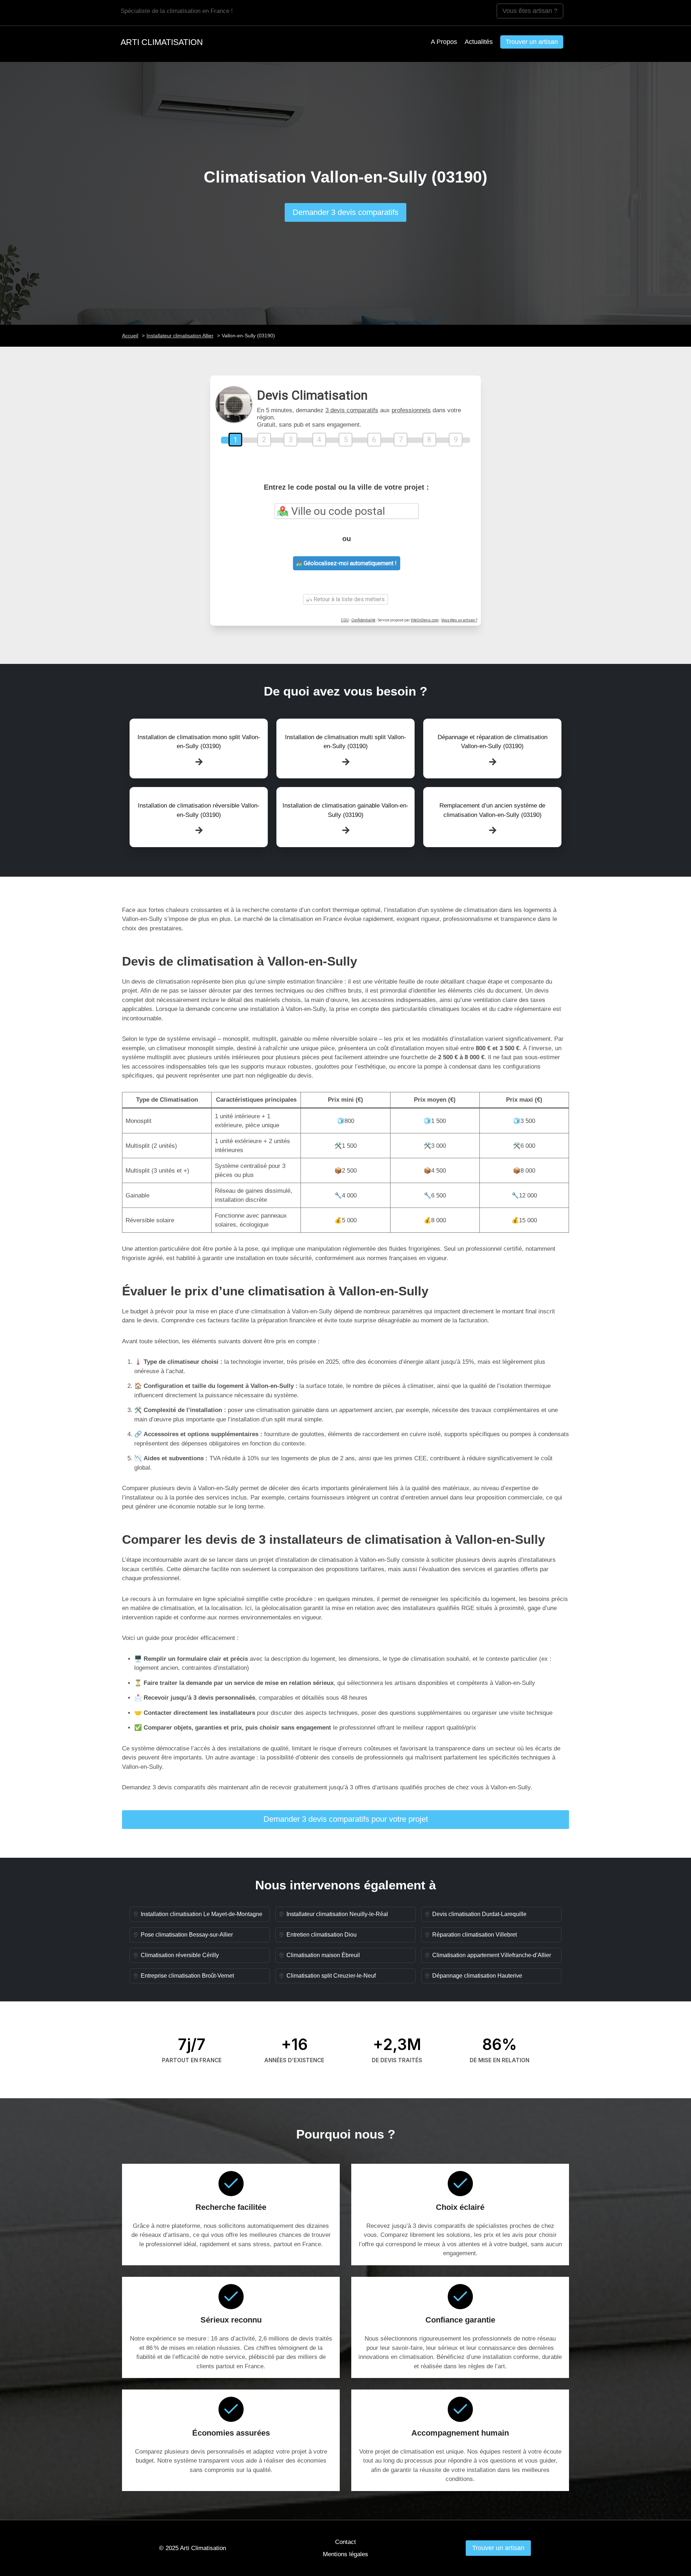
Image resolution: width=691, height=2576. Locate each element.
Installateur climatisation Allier (180, 336)
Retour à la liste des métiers (348, 599)
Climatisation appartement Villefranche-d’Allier (492, 1955)
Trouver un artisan (532, 42)
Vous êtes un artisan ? (459, 620)
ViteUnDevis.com (425, 620)
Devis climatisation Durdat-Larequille (479, 1914)
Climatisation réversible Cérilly (180, 1955)
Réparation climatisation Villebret (475, 1935)
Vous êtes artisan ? (530, 11)
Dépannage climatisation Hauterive (477, 1976)
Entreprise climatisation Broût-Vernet (187, 1976)
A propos (444, 42)
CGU (345, 620)
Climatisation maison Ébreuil (323, 1955)
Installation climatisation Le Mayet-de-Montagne (202, 1914)
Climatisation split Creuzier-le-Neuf (331, 1976)
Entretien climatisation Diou (322, 1935)
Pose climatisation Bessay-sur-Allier (187, 1935)
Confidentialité (363, 620)
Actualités (479, 42)
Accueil (130, 336)
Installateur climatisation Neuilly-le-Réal (337, 1914)
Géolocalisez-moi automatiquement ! (349, 563)
